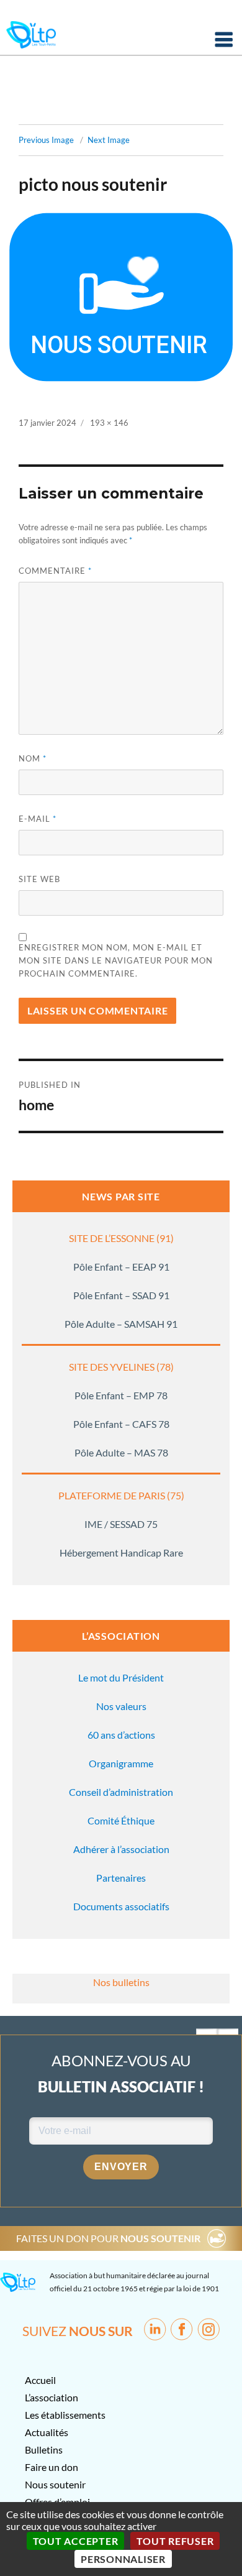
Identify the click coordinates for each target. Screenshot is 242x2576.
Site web (39, 879)
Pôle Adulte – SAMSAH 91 (121, 1324)
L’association (52, 2397)
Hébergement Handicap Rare (121, 1552)
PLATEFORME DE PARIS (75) (121, 1495)
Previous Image (46, 140)
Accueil (40, 2380)
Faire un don (52, 2467)
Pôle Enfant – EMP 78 (121, 1395)
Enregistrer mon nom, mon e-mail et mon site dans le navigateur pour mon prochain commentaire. (116, 960)
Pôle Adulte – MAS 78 (121, 1452)
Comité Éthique (121, 1820)
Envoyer (121, 2167)
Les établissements (65, 2415)
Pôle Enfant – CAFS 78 (121, 1424)
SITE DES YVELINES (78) (121, 1367)
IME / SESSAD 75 (121, 1524)
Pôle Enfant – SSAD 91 (121, 1295)
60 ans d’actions (121, 1735)
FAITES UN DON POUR (108, 2238)
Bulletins (44, 2449)
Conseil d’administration (121, 1792)
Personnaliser (123, 2559)
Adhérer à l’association (121, 1849)
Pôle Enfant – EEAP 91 (121, 1267)
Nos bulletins (121, 1982)
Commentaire (55, 571)
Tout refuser (175, 2541)
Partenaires (121, 1878)
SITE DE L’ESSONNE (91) (121, 1238)
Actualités (47, 2432)
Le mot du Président (121, 1677)
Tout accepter (76, 2541)
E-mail (38, 819)
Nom (33, 758)
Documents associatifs (121, 1906)
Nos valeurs (121, 1706)
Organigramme (121, 1763)
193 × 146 (109, 423)
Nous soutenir (55, 2484)
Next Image (109, 140)
